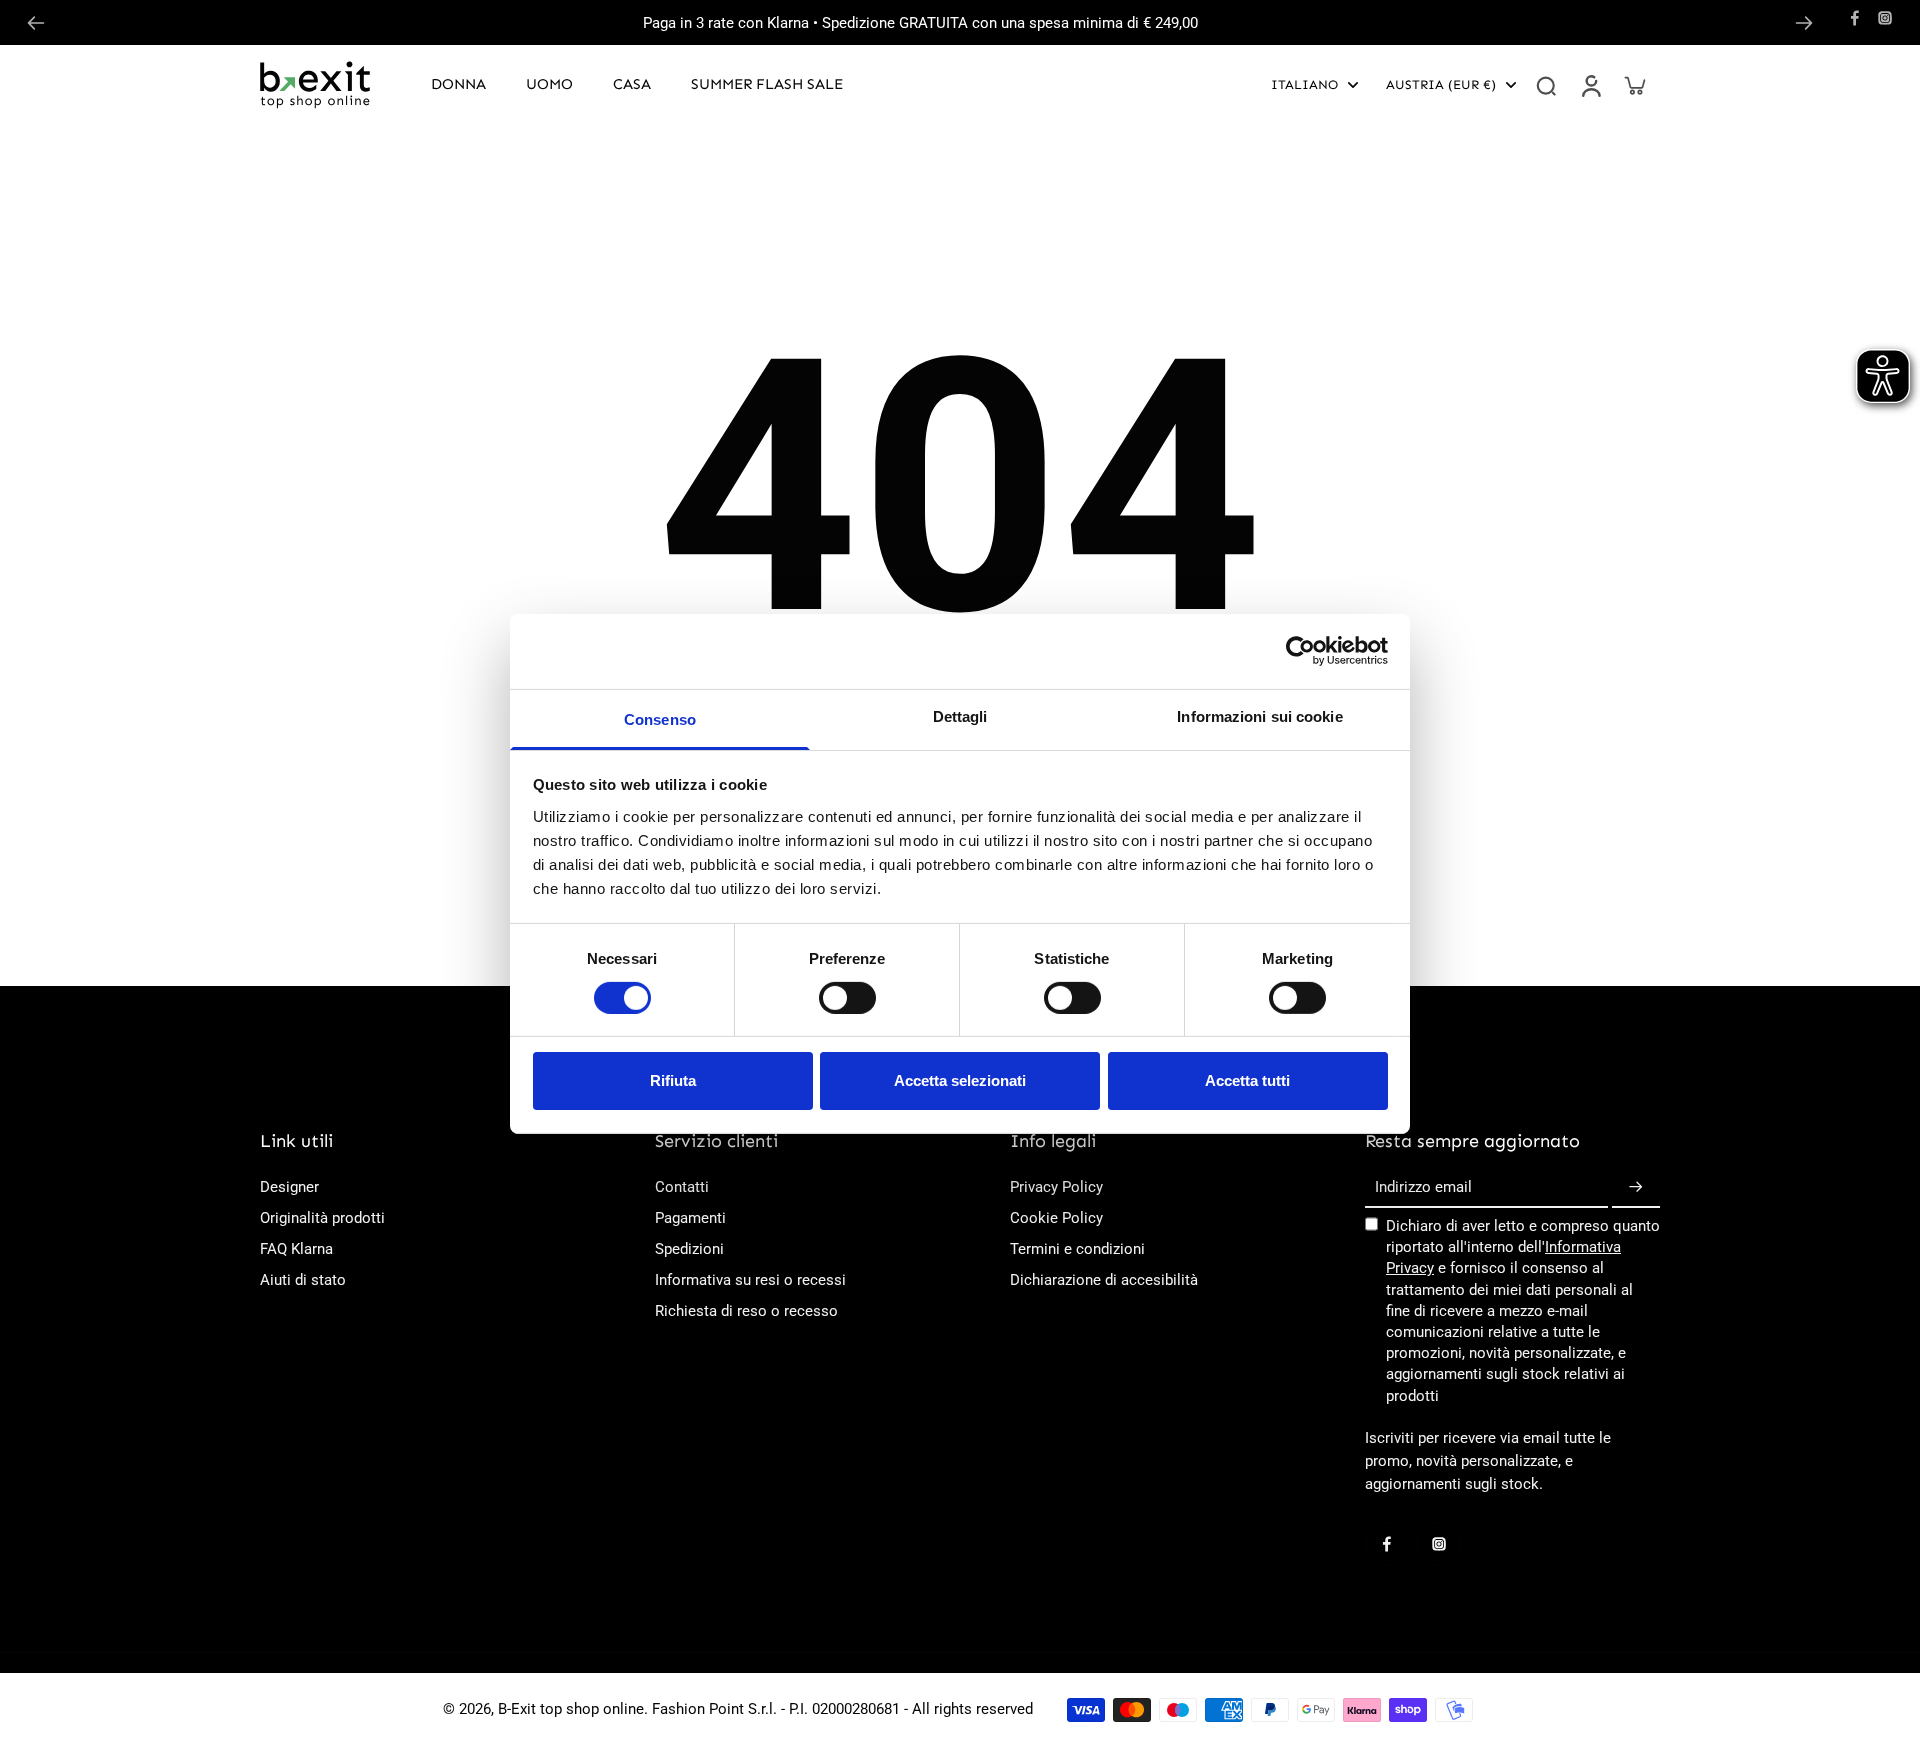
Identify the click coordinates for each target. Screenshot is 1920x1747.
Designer (289, 1187)
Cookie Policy (1056, 1218)
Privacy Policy (1056, 1187)
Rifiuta (673, 1080)
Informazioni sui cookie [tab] (1259, 715)
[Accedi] (1590, 85)
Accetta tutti (1247, 1080)
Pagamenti (690, 1218)
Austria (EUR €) (1441, 84)
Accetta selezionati (960, 1080)
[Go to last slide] (36, 23)
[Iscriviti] (1636, 1188)
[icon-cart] (1634, 85)
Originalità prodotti (322, 1218)
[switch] (847, 998)
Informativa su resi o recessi (750, 1280)
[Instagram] (1885, 18)
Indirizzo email (1423, 1187)
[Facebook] (1855, 18)
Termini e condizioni (1077, 1249)
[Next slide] (1804, 23)
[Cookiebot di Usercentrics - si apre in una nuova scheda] (1300, 651)
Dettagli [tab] (960, 715)
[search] (1546, 85)
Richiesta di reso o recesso (746, 1311)
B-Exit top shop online (571, 1709)
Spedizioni (689, 1249)
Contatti (682, 1187)
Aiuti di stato (303, 1280)
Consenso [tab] (660, 718)
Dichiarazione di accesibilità (1104, 1280)
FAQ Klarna (296, 1249)
